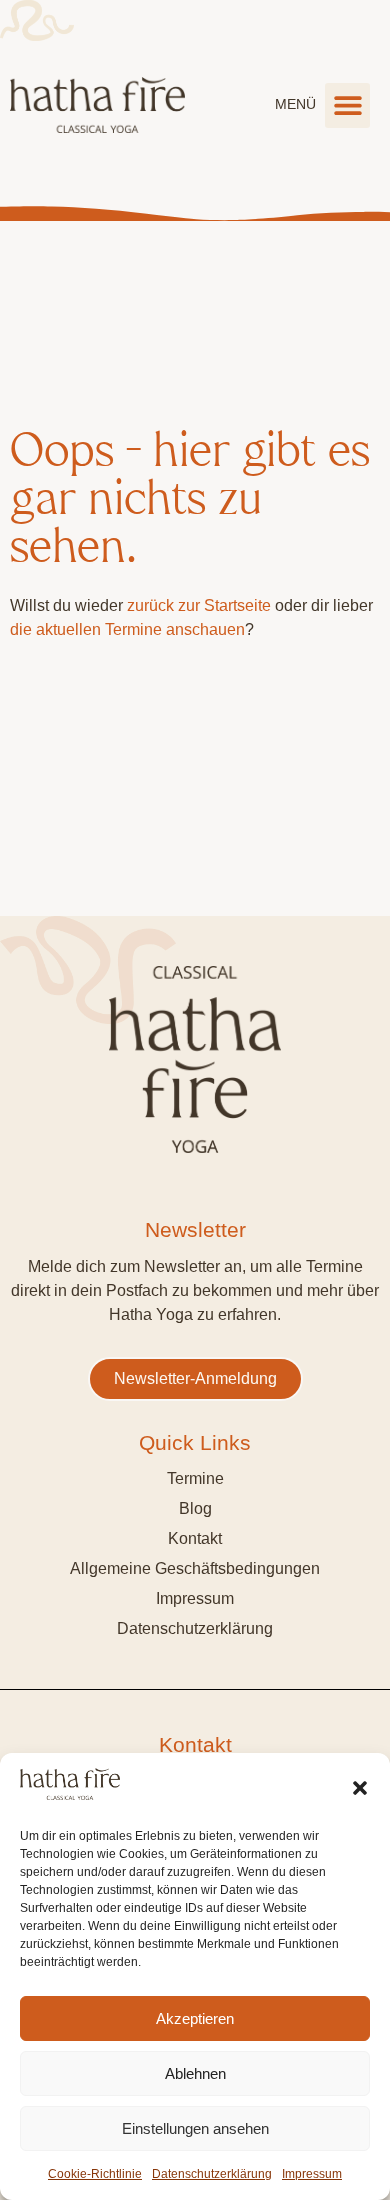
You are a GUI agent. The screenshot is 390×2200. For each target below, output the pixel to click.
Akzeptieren (195, 2018)
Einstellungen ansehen (195, 2128)
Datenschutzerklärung (212, 2174)
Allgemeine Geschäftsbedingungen (195, 1568)
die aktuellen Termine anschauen (127, 629)
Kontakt (195, 1538)
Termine (195, 1478)
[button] (360, 1788)
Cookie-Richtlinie (95, 2174)
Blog (195, 1508)
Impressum (312, 2174)
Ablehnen (195, 2073)
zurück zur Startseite (199, 605)
